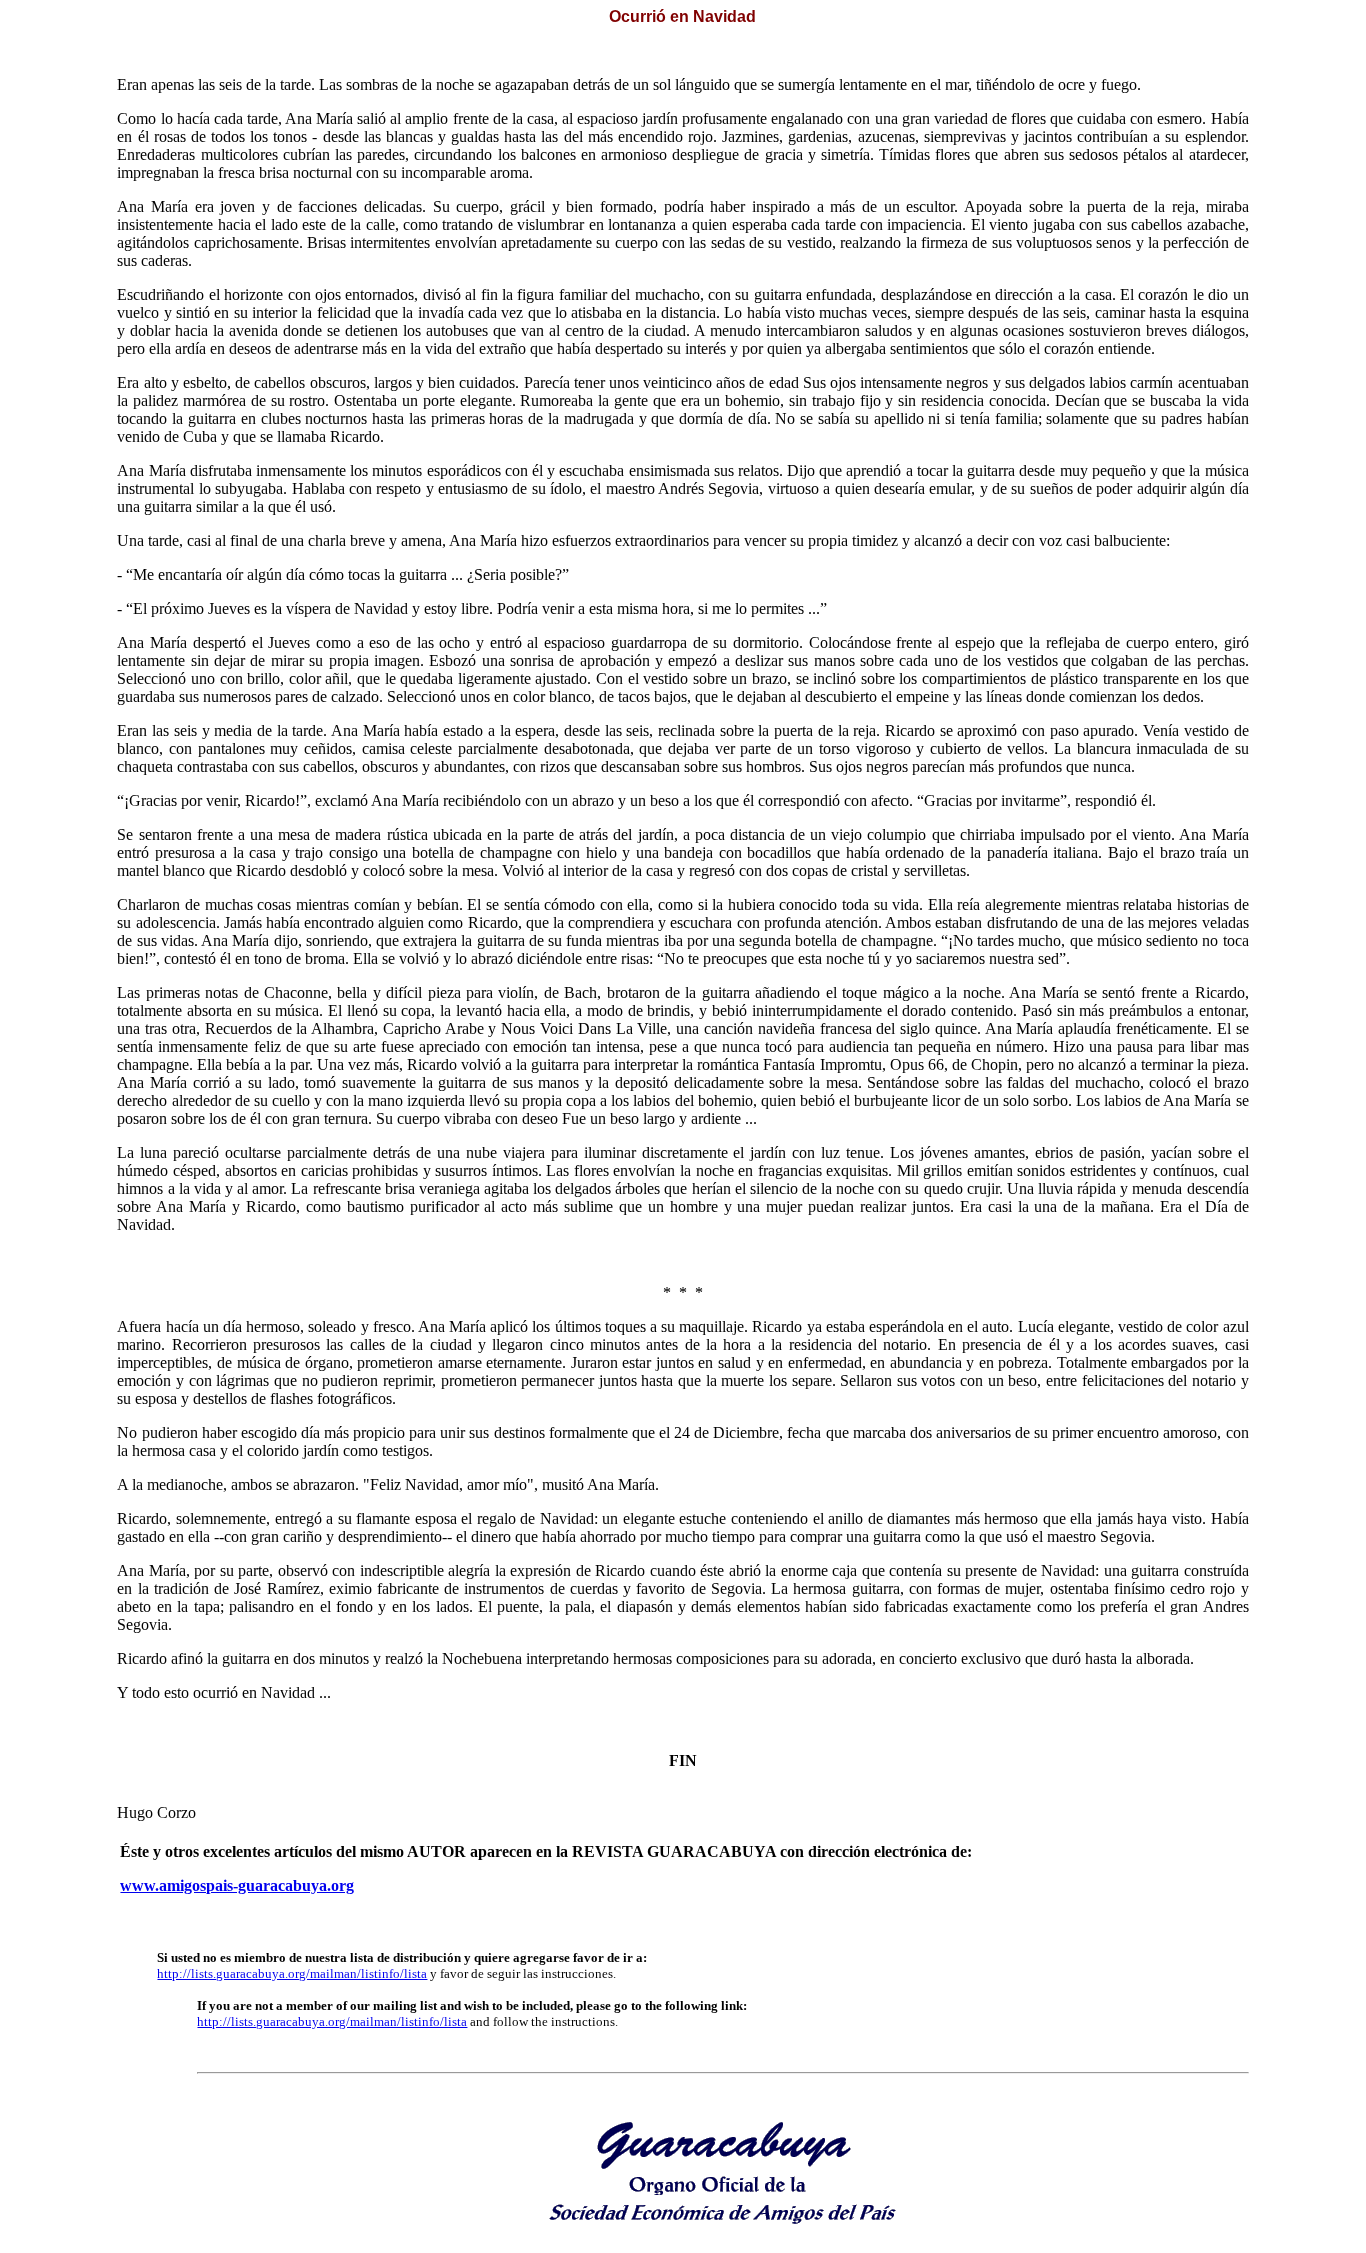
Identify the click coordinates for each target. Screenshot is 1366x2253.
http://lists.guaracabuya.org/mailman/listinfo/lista (292, 1973)
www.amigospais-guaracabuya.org (237, 1885)
